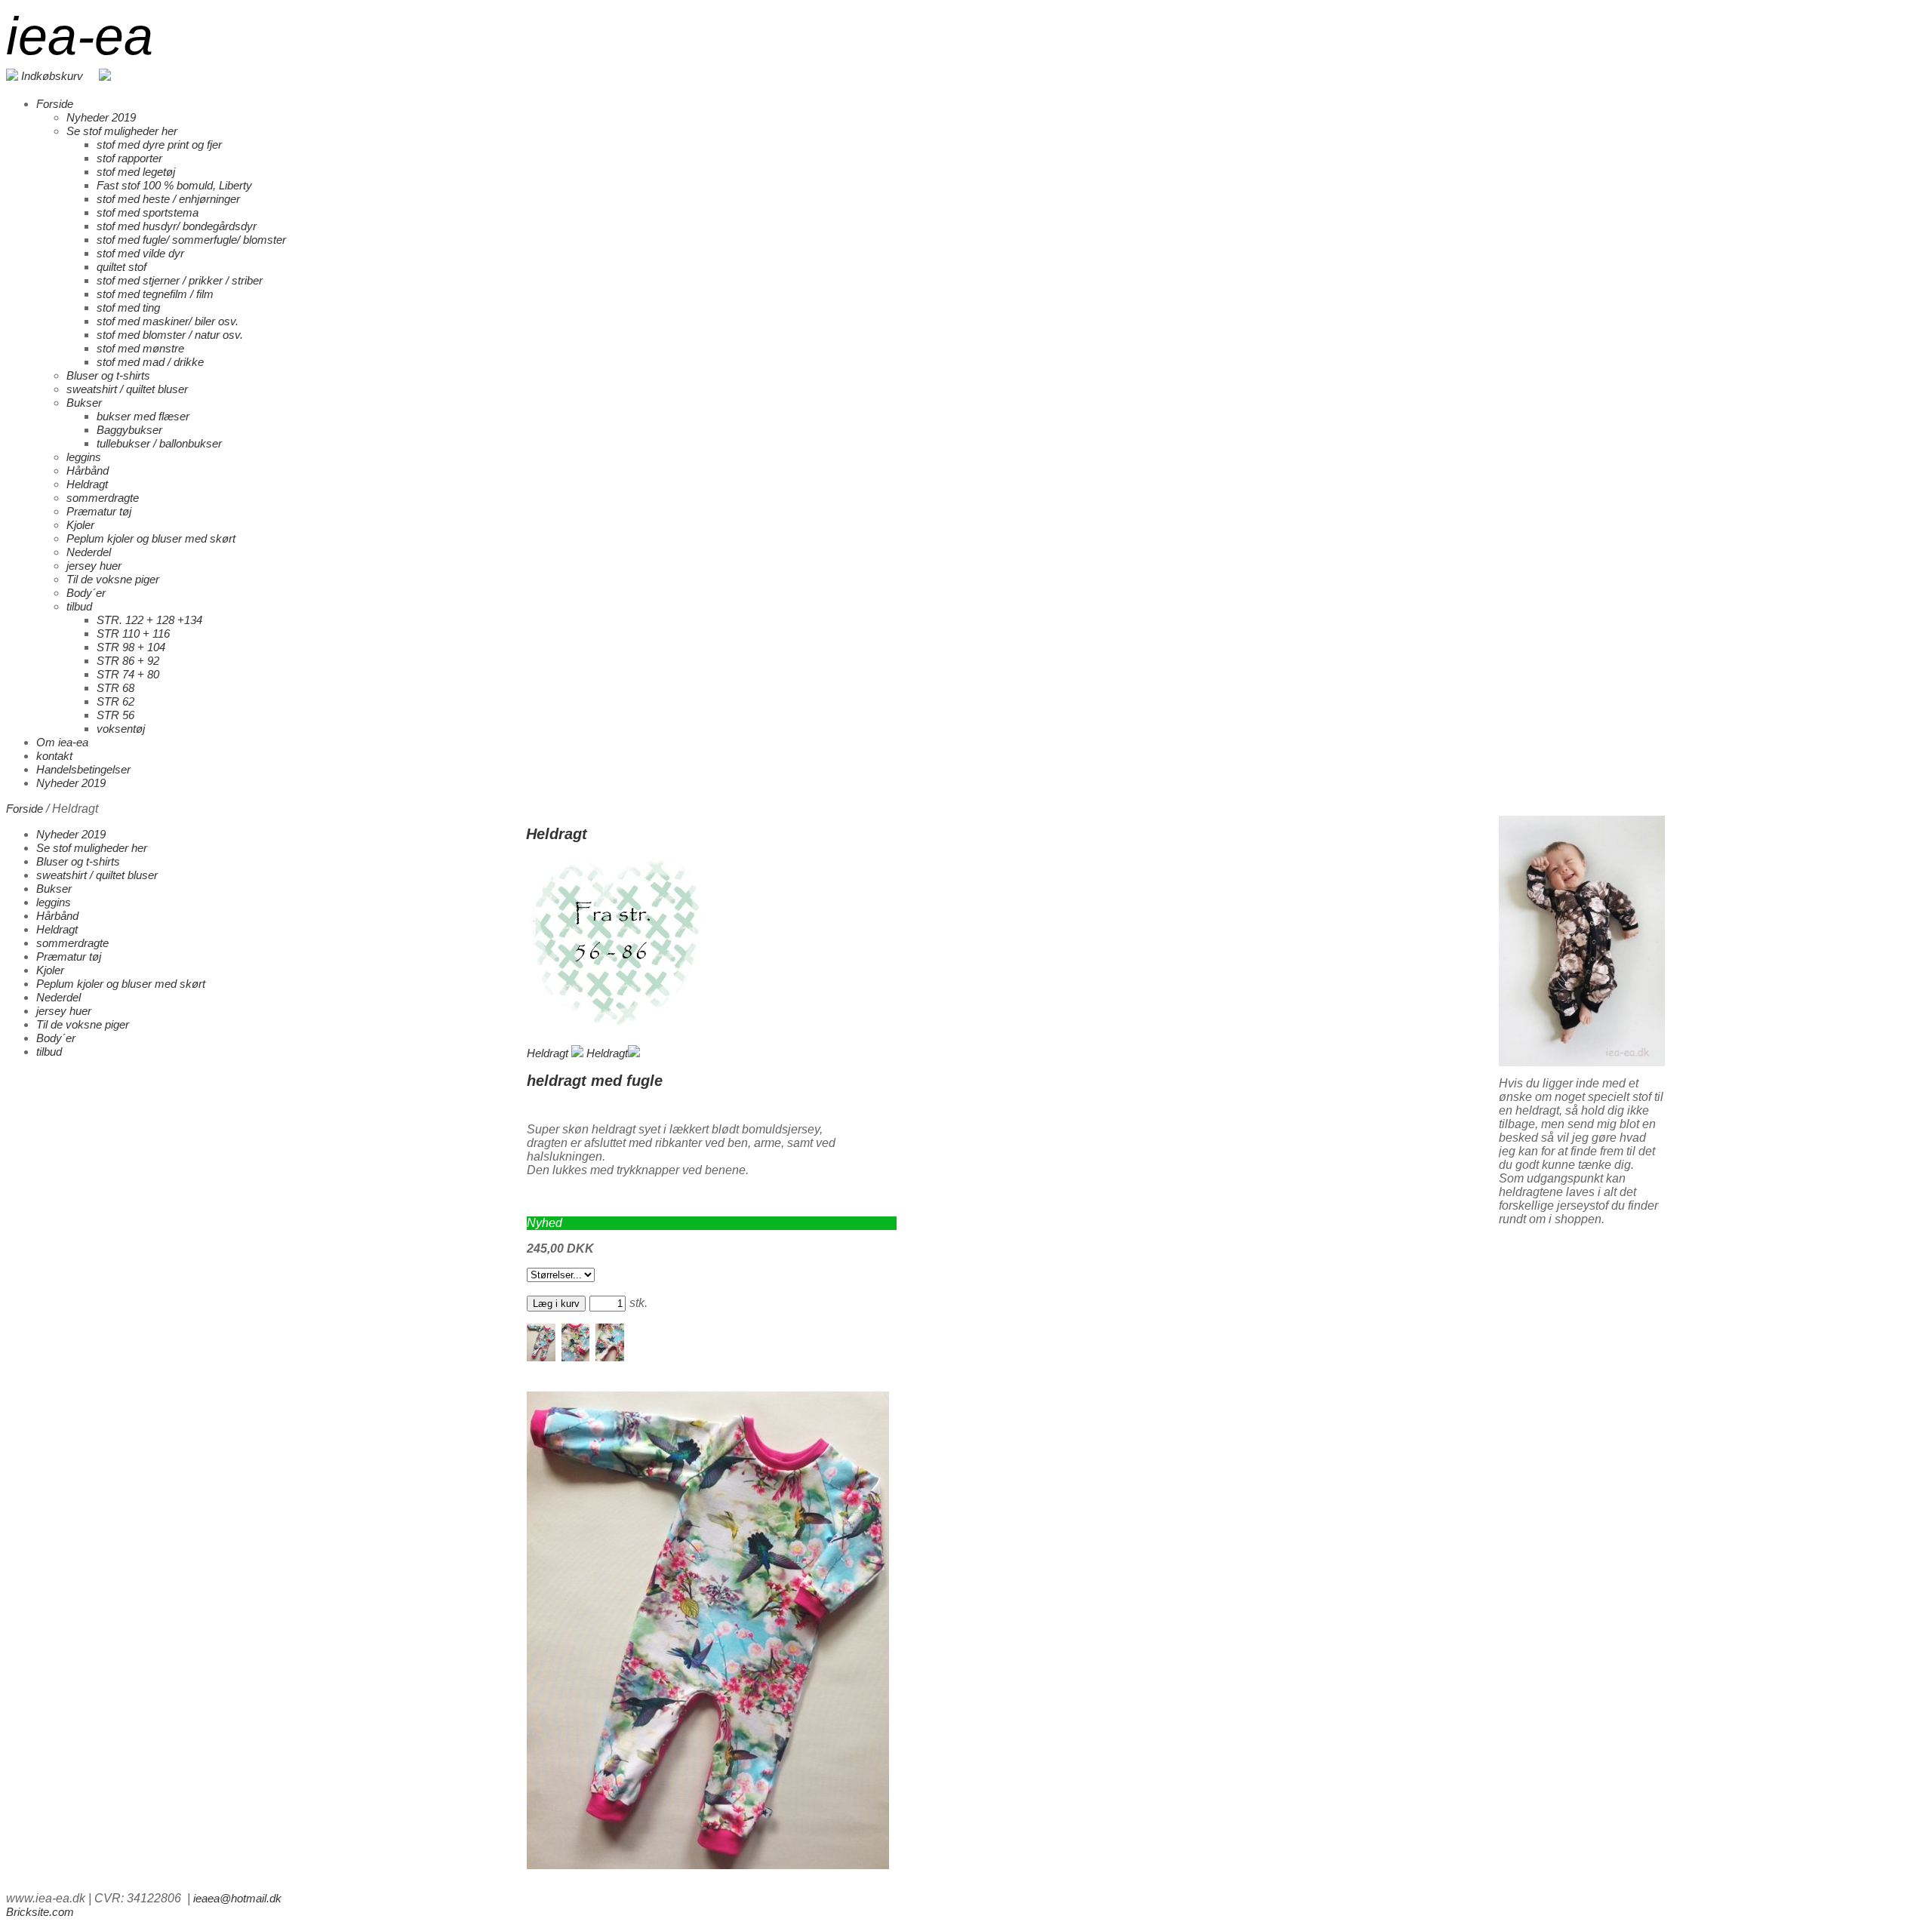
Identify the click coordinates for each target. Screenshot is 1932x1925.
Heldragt (548, 1053)
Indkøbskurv (52, 76)
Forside (25, 809)
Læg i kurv (556, 1304)
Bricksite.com (40, 1912)
